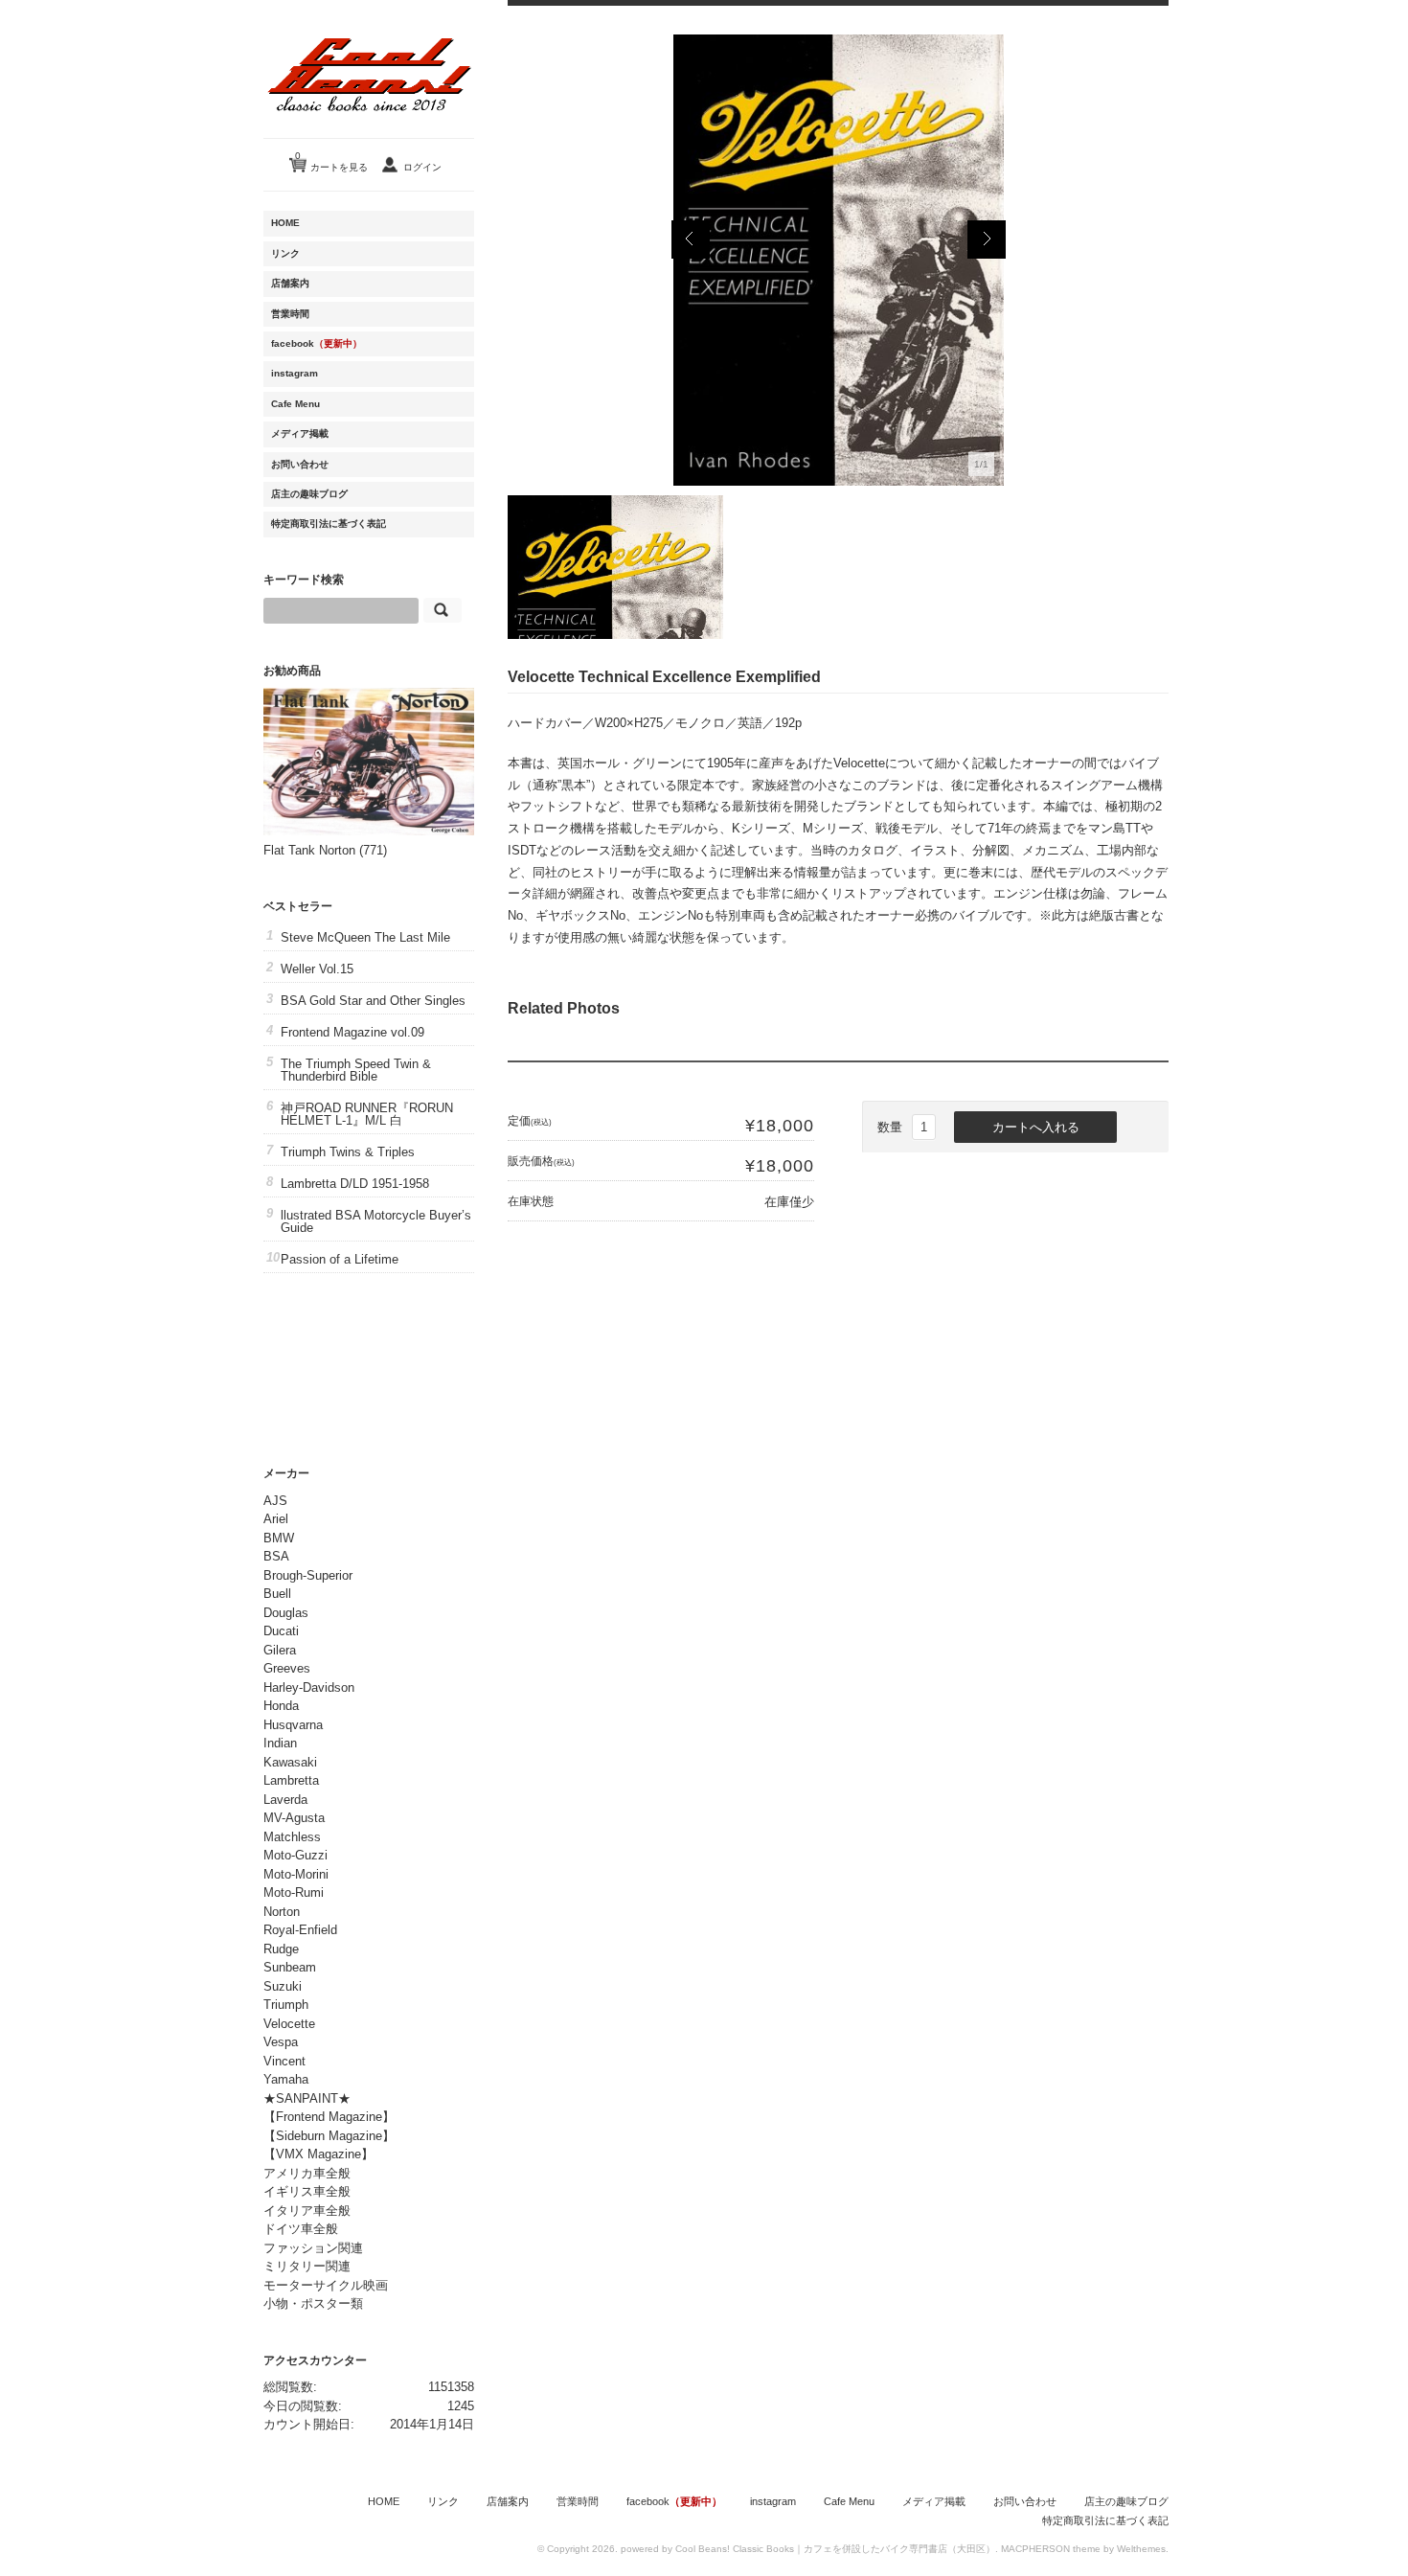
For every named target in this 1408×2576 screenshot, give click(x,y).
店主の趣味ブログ (309, 494)
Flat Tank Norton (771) (325, 850)
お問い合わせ (300, 464)
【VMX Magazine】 (318, 2154)
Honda (281, 1706)
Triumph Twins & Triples (348, 1152)
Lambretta (291, 1780)
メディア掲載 (300, 433)
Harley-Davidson (309, 1687)
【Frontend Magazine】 (329, 2117)
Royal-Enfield (300, 1930)
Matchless (292, 1837)
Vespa (281, 2042)
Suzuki (283, 1986)
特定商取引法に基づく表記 (329, 524)
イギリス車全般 (307, 2191)
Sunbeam (290, 1967)
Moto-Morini (296, 1874)
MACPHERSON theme (1051, 2549)
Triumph (286, 2005)
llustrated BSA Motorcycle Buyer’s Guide (376, 1221)
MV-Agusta (294, 1818)
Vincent (284, 2061)
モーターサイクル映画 (326, 2285)
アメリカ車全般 (307, 2173)
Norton (282, 1912)
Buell (277, 1594)
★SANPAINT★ (307, 2098)
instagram (295, 373)
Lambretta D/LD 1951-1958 (355, 1184)
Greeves (287, 1668)
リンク (285, 253)
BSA (276, 1556)
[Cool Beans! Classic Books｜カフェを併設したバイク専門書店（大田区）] (369, 128)
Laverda (285, 1800)
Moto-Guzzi (295, 1855)
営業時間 (290, 314)
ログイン (422, 167)
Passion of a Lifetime (340, 1259)
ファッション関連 (313, 2248)
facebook (317, 343)
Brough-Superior (308, 1575)
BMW (279, 1538)
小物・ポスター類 (313, 2303)
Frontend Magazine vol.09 (352, 1032)
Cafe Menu (295, 404)
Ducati (281, 1631)
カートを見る (331, 161)
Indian (280, 1743)
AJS (275, 1501)
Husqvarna (293, 1725)
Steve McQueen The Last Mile (365, 937)
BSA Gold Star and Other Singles (373, 1001)
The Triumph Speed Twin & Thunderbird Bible (356, 1070)
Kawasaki (290, 1762)
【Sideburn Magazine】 (329, 2136)
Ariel (276, 1519)
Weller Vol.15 (317, 969)
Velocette (289, 2024)
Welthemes (1141, 2549)
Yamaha (286, 2079)
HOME (285, 223)
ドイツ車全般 (301, 2229)
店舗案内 (290, 283)
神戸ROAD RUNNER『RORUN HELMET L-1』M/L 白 (367, 1114)
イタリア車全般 (307, 2211)
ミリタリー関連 (307, 2266)
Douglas (286, 1613)
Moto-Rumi (294, 1892)
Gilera (280, 1650)
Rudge (281, 1949)
